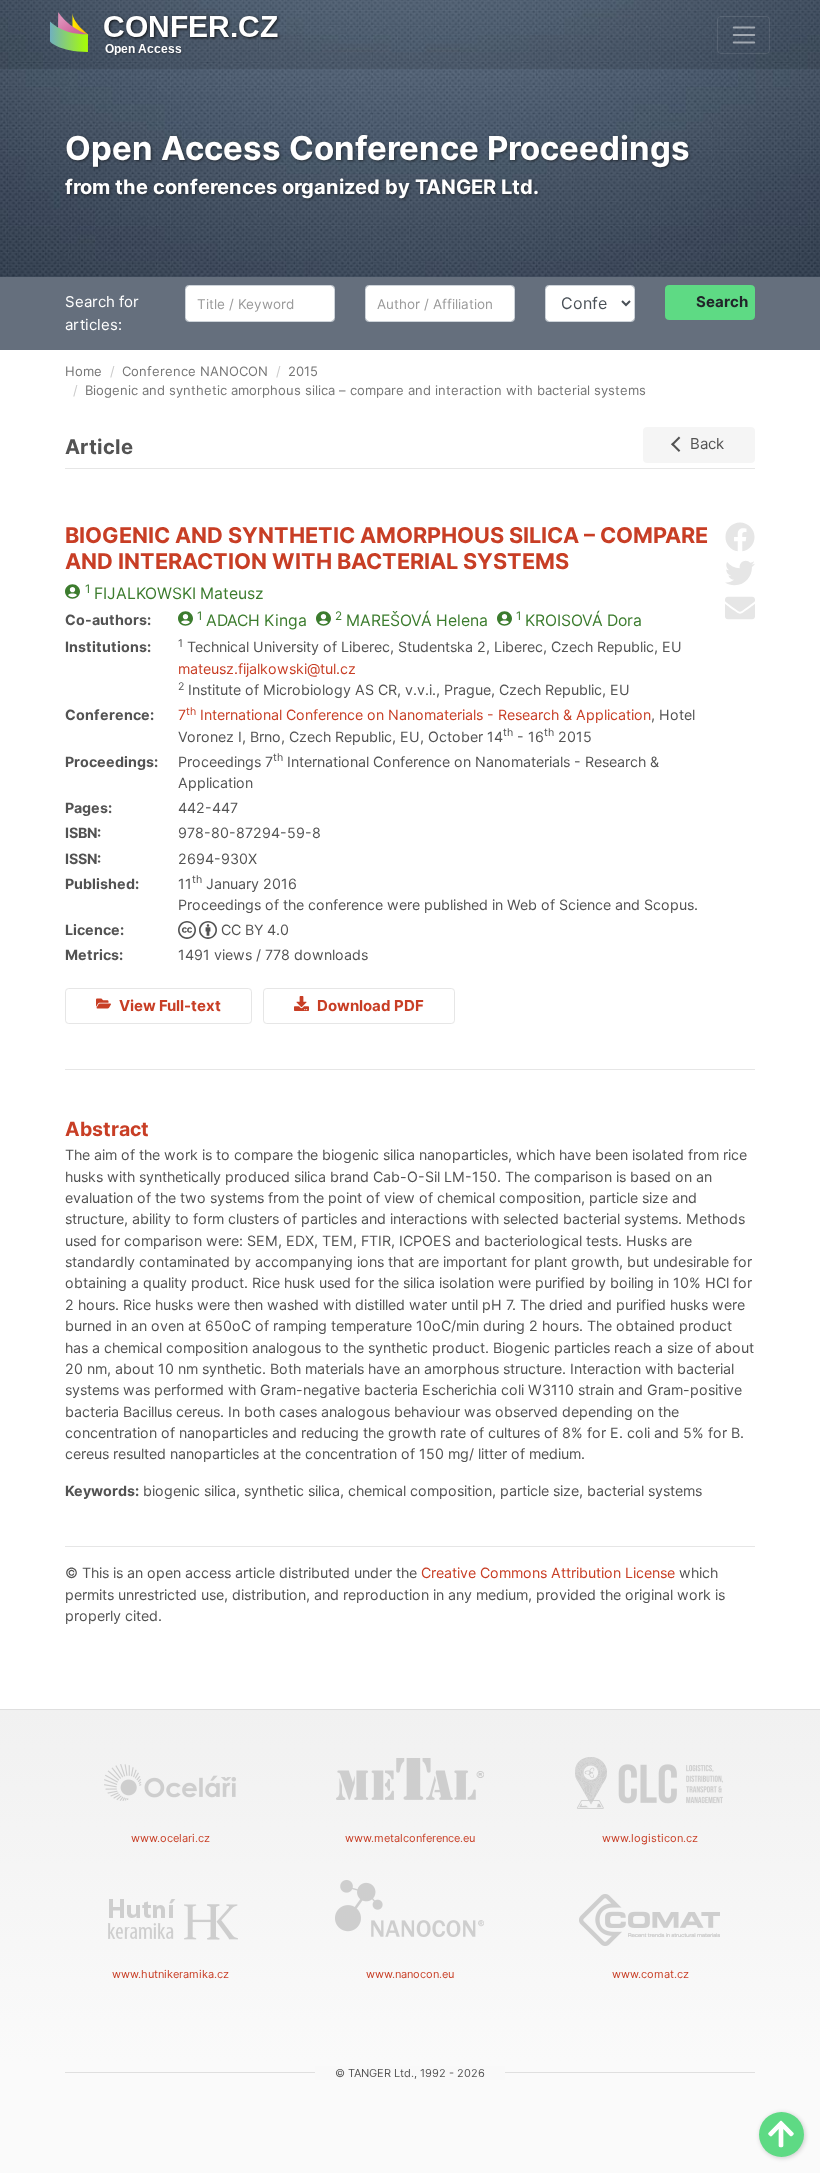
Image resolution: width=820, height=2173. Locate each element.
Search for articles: (102, 313)
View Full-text (168, 1005)
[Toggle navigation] (743, 35)
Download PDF (369, 1005)
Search (722, 301)
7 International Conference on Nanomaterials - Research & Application (414, 714)
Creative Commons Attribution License (548, 1572)
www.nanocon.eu (410, 1974)
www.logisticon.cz (650, 1838)
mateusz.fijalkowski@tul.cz (267, 668)
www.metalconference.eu (410, 1838)
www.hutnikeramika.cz (170, 1974)
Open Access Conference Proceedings (377, 148)
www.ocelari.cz (170, 1838)
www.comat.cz (650, 1974)
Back (707, 443)
